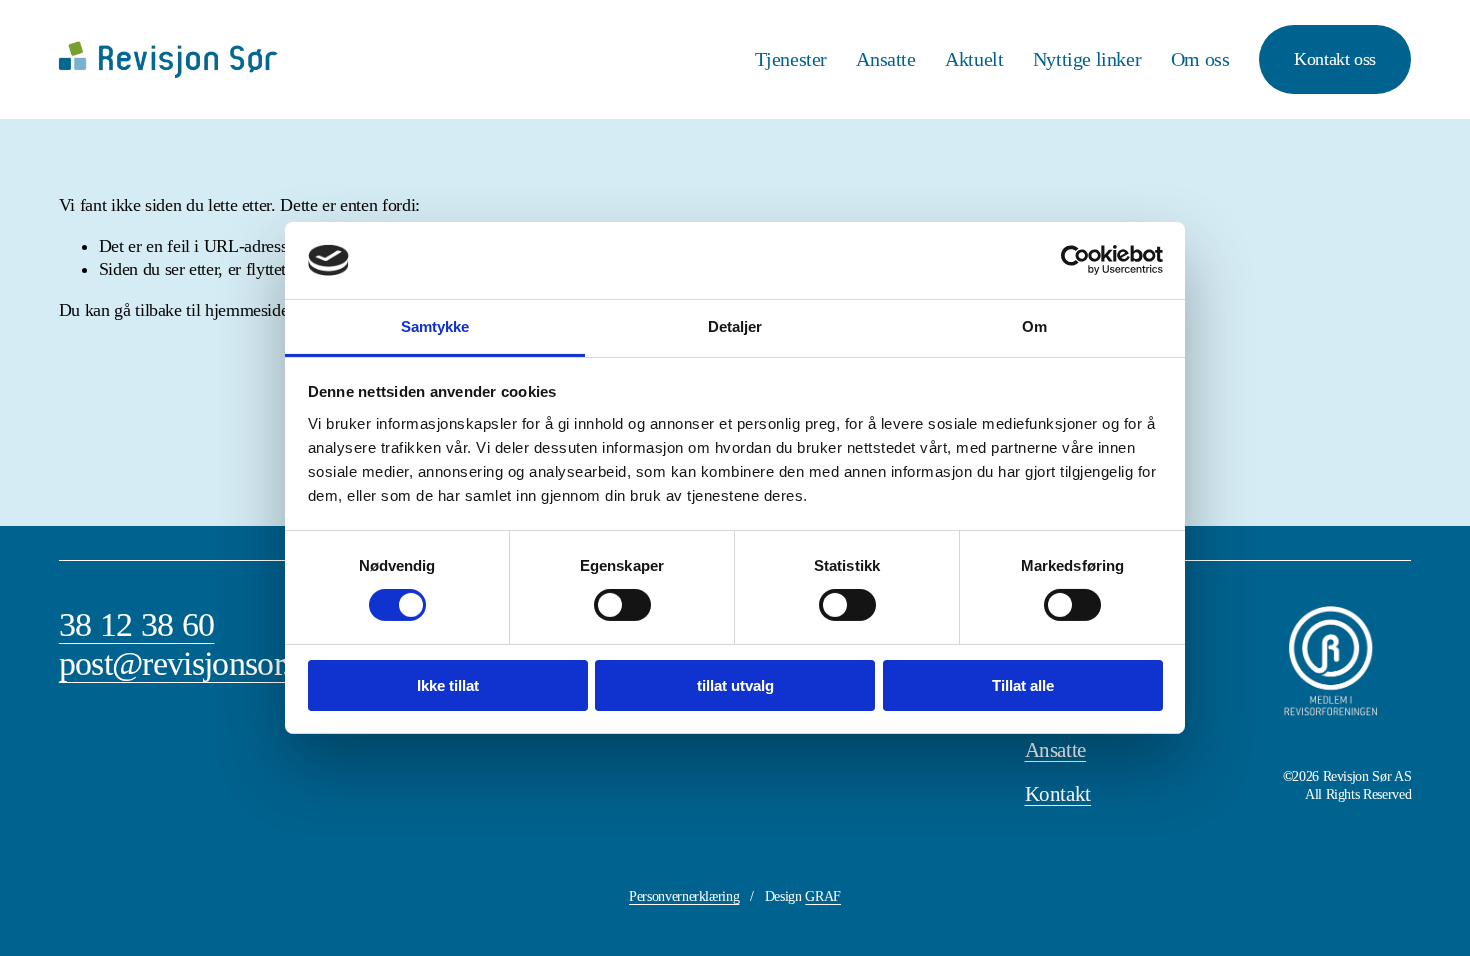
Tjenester (791, 59)
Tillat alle (1023, 685)
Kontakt (1058, 794)
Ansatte (885, 59)
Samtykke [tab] (435, 326)
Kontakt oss (1335, 59)
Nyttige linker (1087, 59)
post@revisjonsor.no (191, 663)
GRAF (823, 896)
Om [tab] (1034, 326)
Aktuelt (974, 59)
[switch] (622, 605)
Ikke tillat (448, 685)
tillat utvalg (735, 685)
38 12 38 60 (137, 624)
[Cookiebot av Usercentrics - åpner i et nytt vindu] (1075, 260)
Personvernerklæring (684, 896)
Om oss (1200, 59)
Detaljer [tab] (735, 326)
